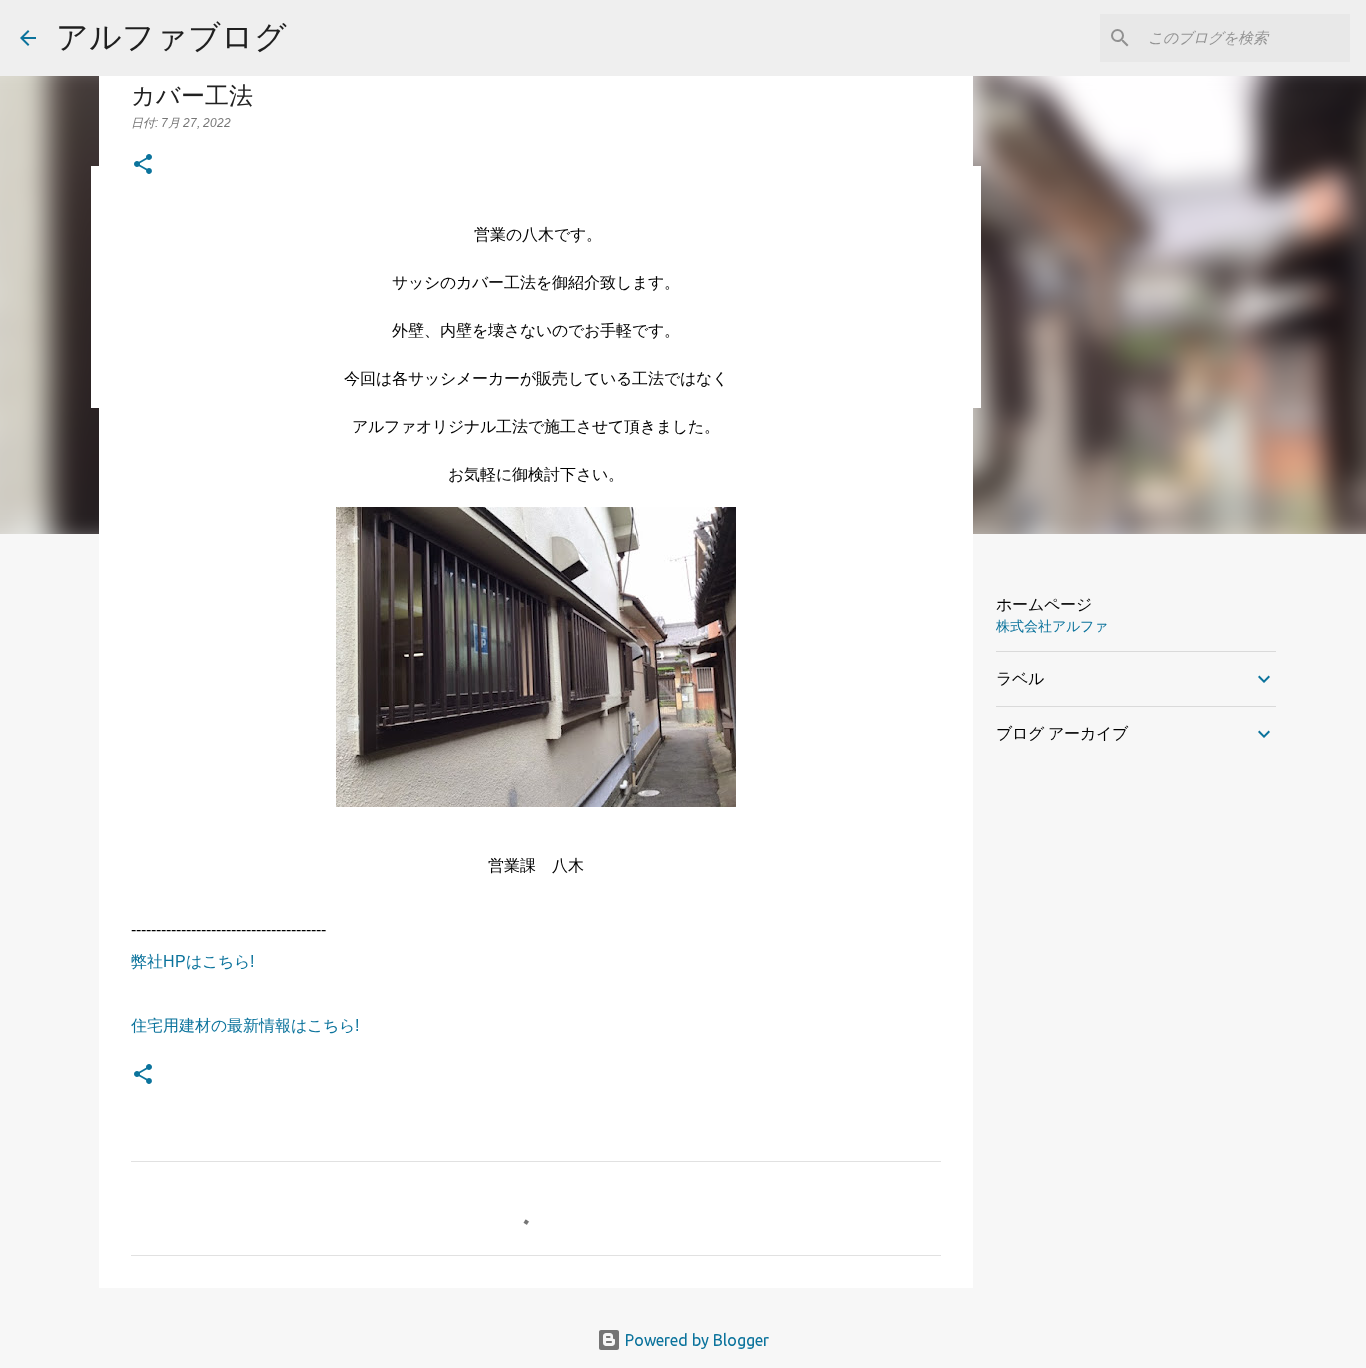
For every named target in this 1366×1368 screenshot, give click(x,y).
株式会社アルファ (1052, 626)
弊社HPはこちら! (192, 961)
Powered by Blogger (695, 1340)
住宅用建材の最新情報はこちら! (245, 1025)
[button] (143, 165)
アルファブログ (171, 36)
